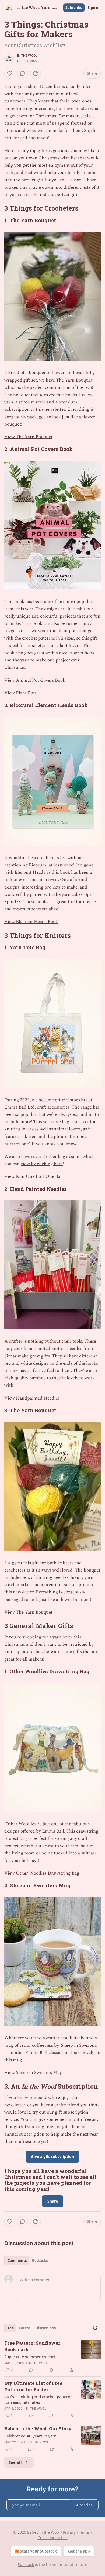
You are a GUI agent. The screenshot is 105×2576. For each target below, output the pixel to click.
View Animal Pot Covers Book (35, 680)
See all (15, 2462)
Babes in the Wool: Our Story (38, 2429)
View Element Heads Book (31, 922)
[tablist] (28, 2261)
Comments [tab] (17, 2261)
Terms (84, 2532)
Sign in (94, 8)
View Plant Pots (20, 693)
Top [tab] (11, 2328)
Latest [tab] (25, 2328)
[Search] (95, 2328)
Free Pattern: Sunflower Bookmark (32, 2346)
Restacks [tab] (40, 2261)
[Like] (10, 73)
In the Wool (27, 56)
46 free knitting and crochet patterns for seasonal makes (38, 2399)
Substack (26, 2565)
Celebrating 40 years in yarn (30, 2436)
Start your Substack (38, 2551)
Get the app (79, 2551)
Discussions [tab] (46, 2328)
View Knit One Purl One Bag (34, 1176)
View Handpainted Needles (32, 1398)
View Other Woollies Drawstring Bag (42, 1873)
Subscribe (74, 8)
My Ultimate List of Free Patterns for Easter (33, 2386)
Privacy (69, 2532)
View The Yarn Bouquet (28, 437)
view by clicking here (42, 1164)
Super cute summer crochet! (30, 2357)
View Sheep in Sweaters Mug (33, 2073)
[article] (52, 2357)
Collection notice (53, 2538)
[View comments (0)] (23, 73)
